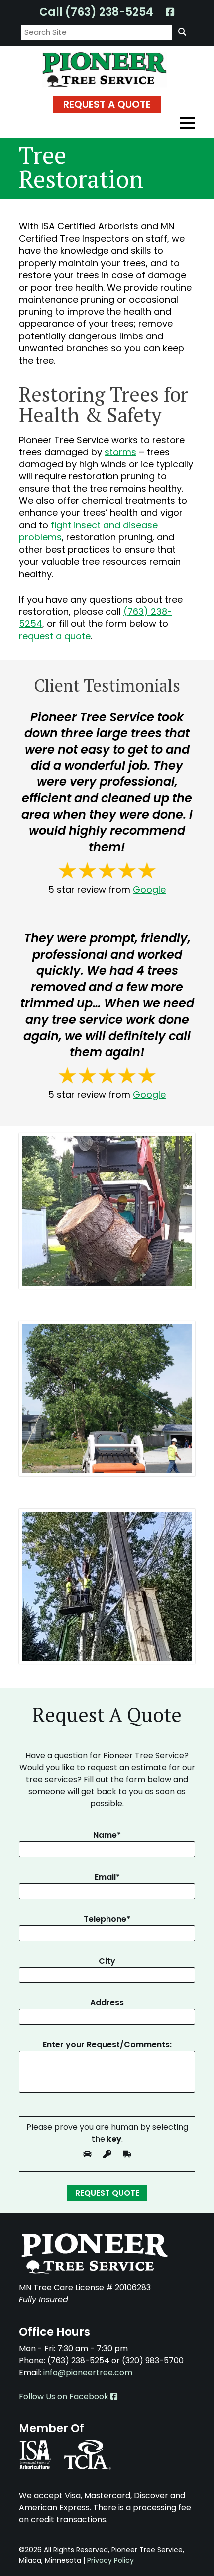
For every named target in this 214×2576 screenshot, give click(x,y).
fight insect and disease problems (88, 531)
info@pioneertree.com (88, 2372)
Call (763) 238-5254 (96, 12)
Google (149, 889)
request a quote (55, 636)
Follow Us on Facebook (65, 2396)
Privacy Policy (110, 2560)
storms (120, 452)
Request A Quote (107, 104)
